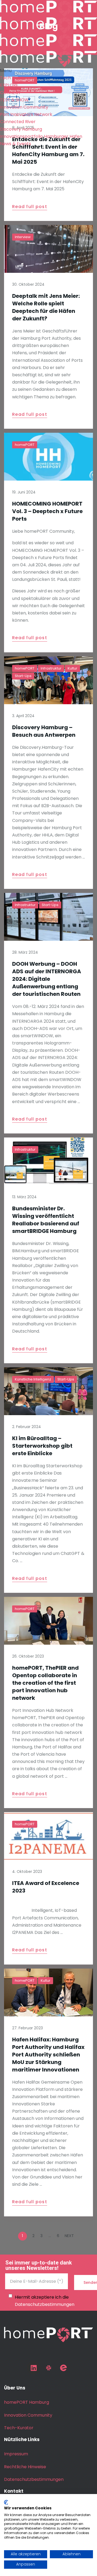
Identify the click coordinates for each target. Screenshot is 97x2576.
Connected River (18, 122)
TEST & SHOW (14, 100)
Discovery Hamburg (21, 129)
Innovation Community (24, 107)
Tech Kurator (14, 78)
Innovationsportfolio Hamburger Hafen (41, 136)
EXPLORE (9, 85)
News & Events (15, 144)
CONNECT (11, 93)
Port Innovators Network (26, 114)
